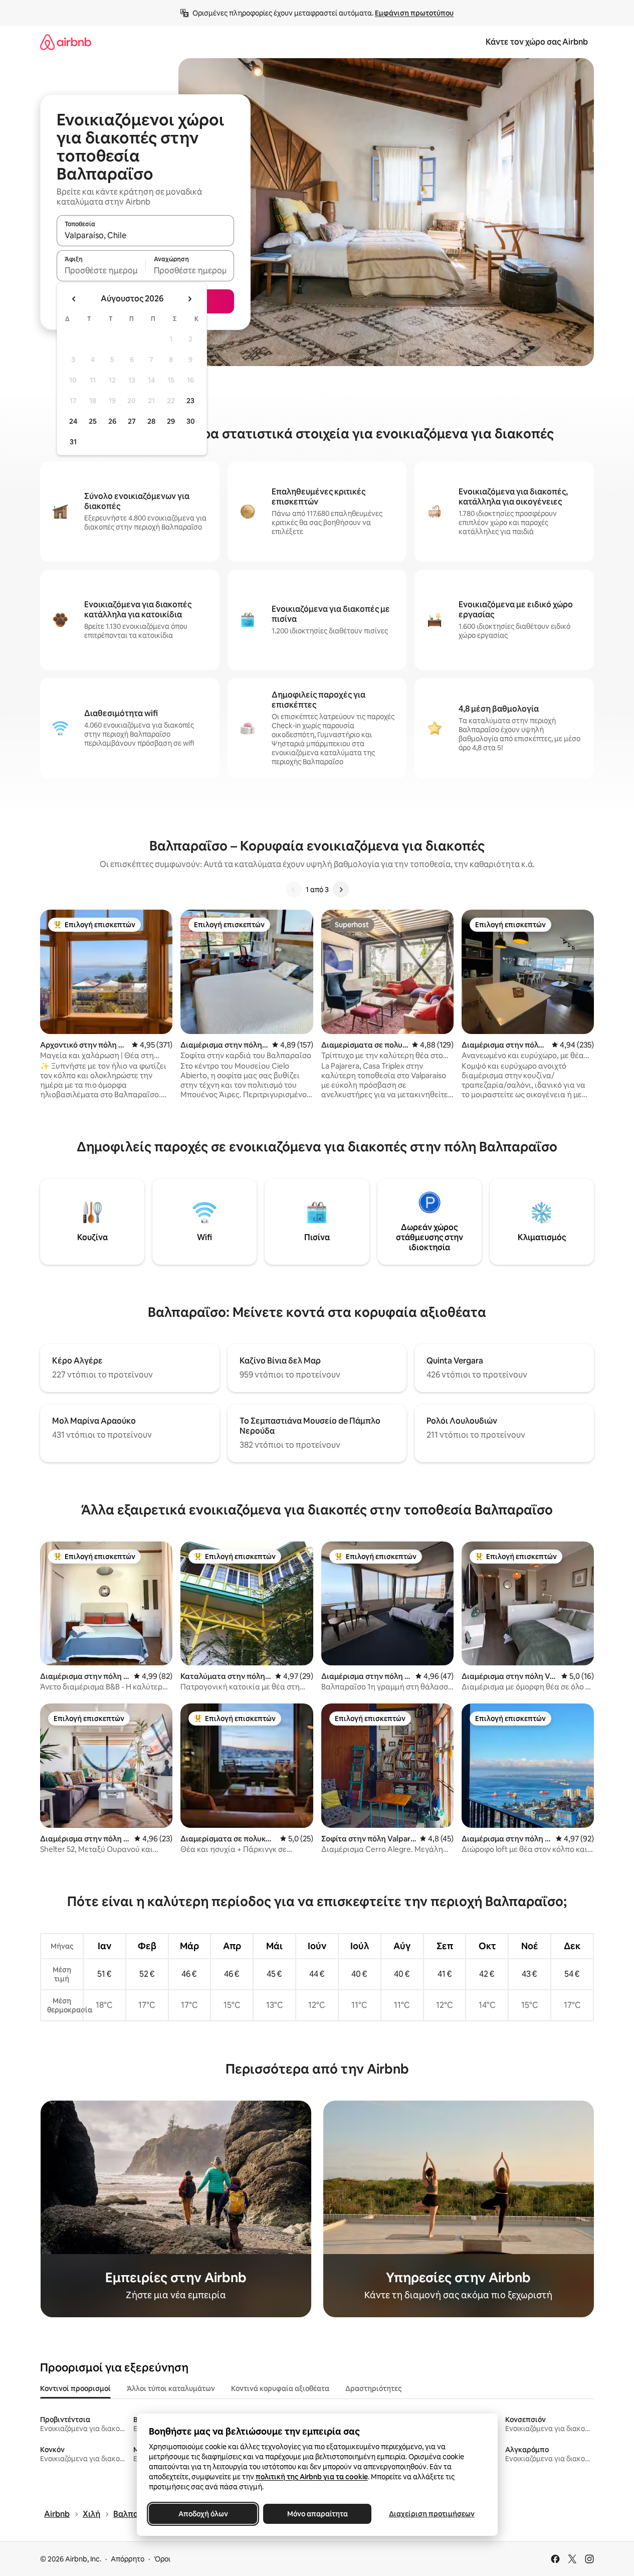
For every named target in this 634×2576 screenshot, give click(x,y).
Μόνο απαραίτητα (317, 2514)
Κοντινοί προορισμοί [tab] (75, 2388)
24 (73, 421)
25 (93, 421)
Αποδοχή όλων (203, 2514)
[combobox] (145, 235)
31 (73, 442)
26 (112, 421)
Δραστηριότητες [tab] (373, 2388)
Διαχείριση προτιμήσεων (431, 2514)
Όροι (162, 2559)
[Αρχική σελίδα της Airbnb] (66, 42)
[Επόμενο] (341, 890)
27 (132, 421)
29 (171, 421)
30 (191, 421)
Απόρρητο (128, 2559)
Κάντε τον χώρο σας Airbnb (537, 42)
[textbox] (101, 270)
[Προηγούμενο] (294, 890)
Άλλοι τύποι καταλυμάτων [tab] (171, 2388)
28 (151, 421)
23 (190, 401)
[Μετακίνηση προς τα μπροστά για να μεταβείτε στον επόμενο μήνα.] (189, 299)
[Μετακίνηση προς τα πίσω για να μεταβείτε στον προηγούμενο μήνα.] (74, 299)
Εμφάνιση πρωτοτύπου (414, 13)
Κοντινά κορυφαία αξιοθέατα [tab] (280, 2388)
